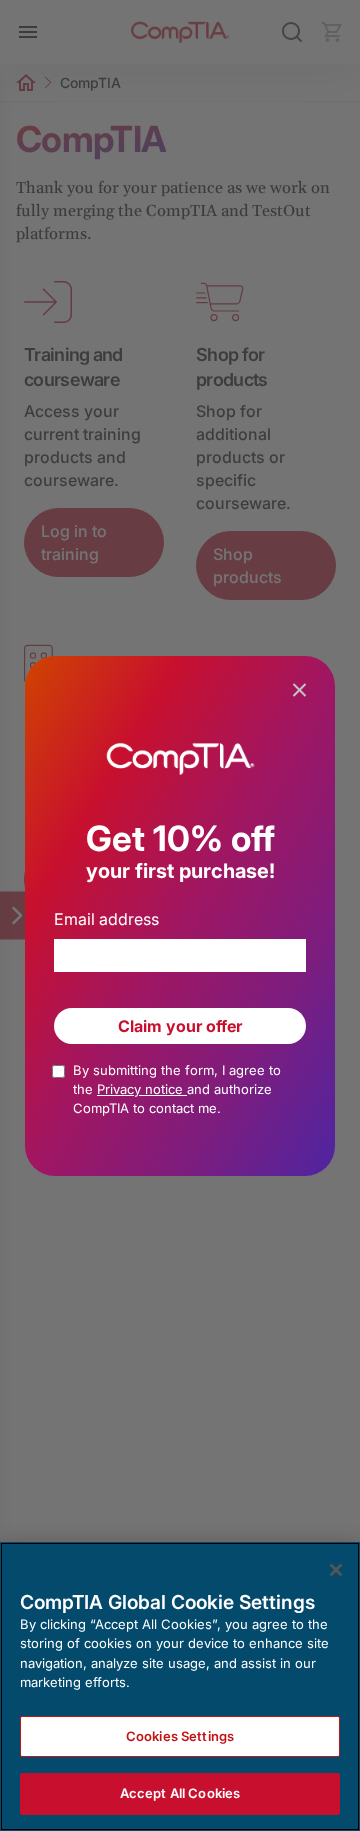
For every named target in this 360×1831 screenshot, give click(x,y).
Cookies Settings (180, 1736)
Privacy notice (142, 1089)
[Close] (336, 1570)
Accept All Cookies (180, 1793)
